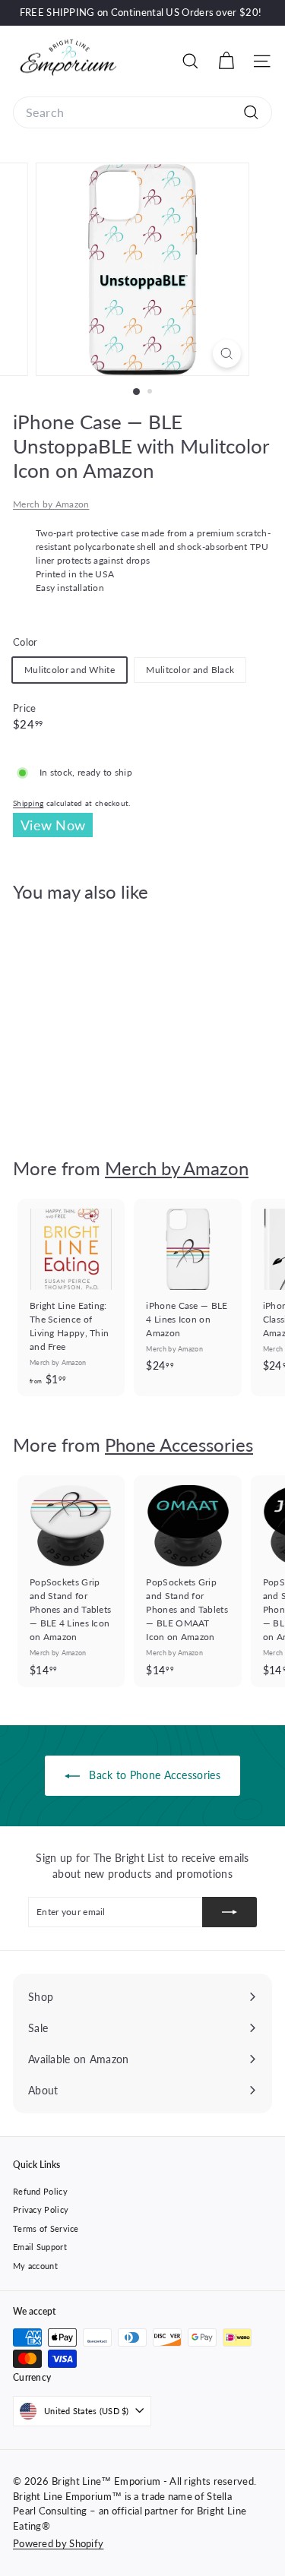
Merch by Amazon (51, 504)
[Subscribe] (230, 1912)
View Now (53, 825)
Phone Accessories (179, 1444)
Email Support (40, 2247)
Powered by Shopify (58, 2543)
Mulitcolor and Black (190, 670)
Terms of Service (46, 2228)
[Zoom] (227, 354)
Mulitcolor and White (70, 670)
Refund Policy (40, 2191)
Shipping (28, 803)
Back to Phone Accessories (153, 1775)
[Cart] (226, 61)
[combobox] (142, 112)
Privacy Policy (41, 2209)
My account (35, 2266)
